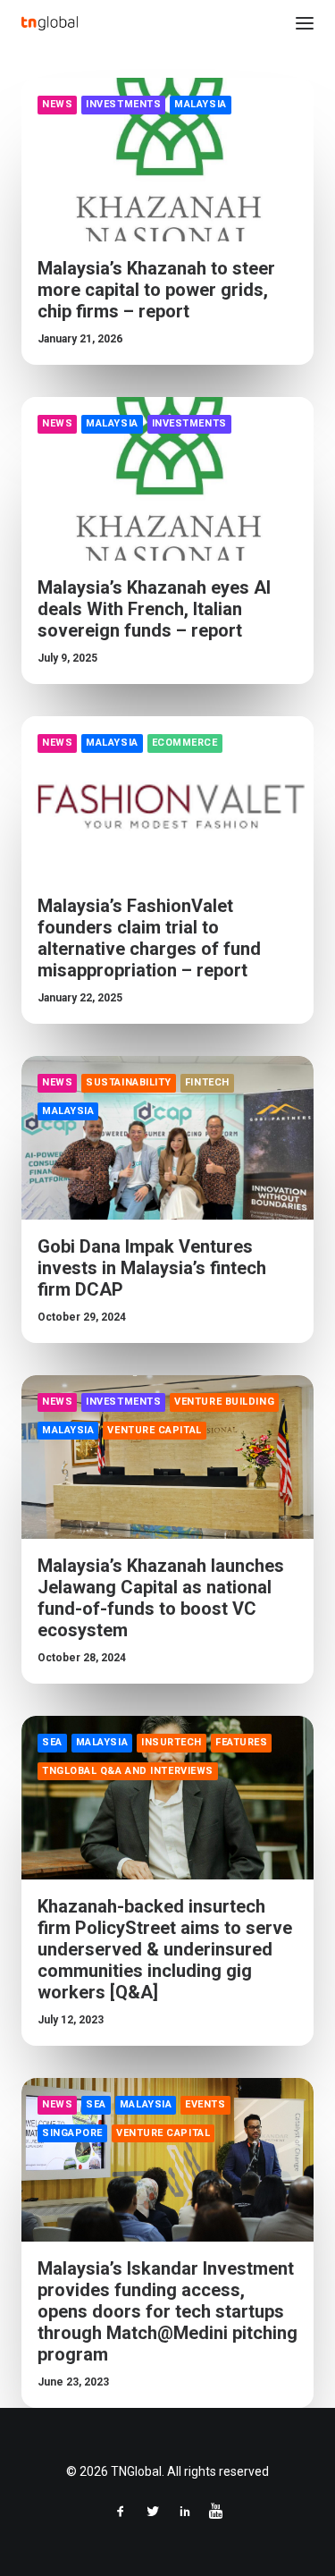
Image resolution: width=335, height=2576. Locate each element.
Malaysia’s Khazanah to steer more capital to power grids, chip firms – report (156, 290)
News (57, 104)
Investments (123, 104)
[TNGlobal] (50, 23)
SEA (52, 1742)
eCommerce (185, 743)
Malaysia (200, 104)
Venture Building (224, 1402)
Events (205, 2104)
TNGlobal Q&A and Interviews (128, 1771)
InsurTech (172, 1742)
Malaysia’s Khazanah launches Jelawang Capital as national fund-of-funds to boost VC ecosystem (161, 1598)
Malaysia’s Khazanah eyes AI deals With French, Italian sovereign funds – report (154, 609)
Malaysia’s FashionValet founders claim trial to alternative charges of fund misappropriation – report (149, 938)
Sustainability (129, 1082)
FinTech (207, 1082)
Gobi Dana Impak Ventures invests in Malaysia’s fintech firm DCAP (152, 1268)
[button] (305, 23)
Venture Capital (154, 1430)
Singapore (72, 2133)
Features (241, 1742)
